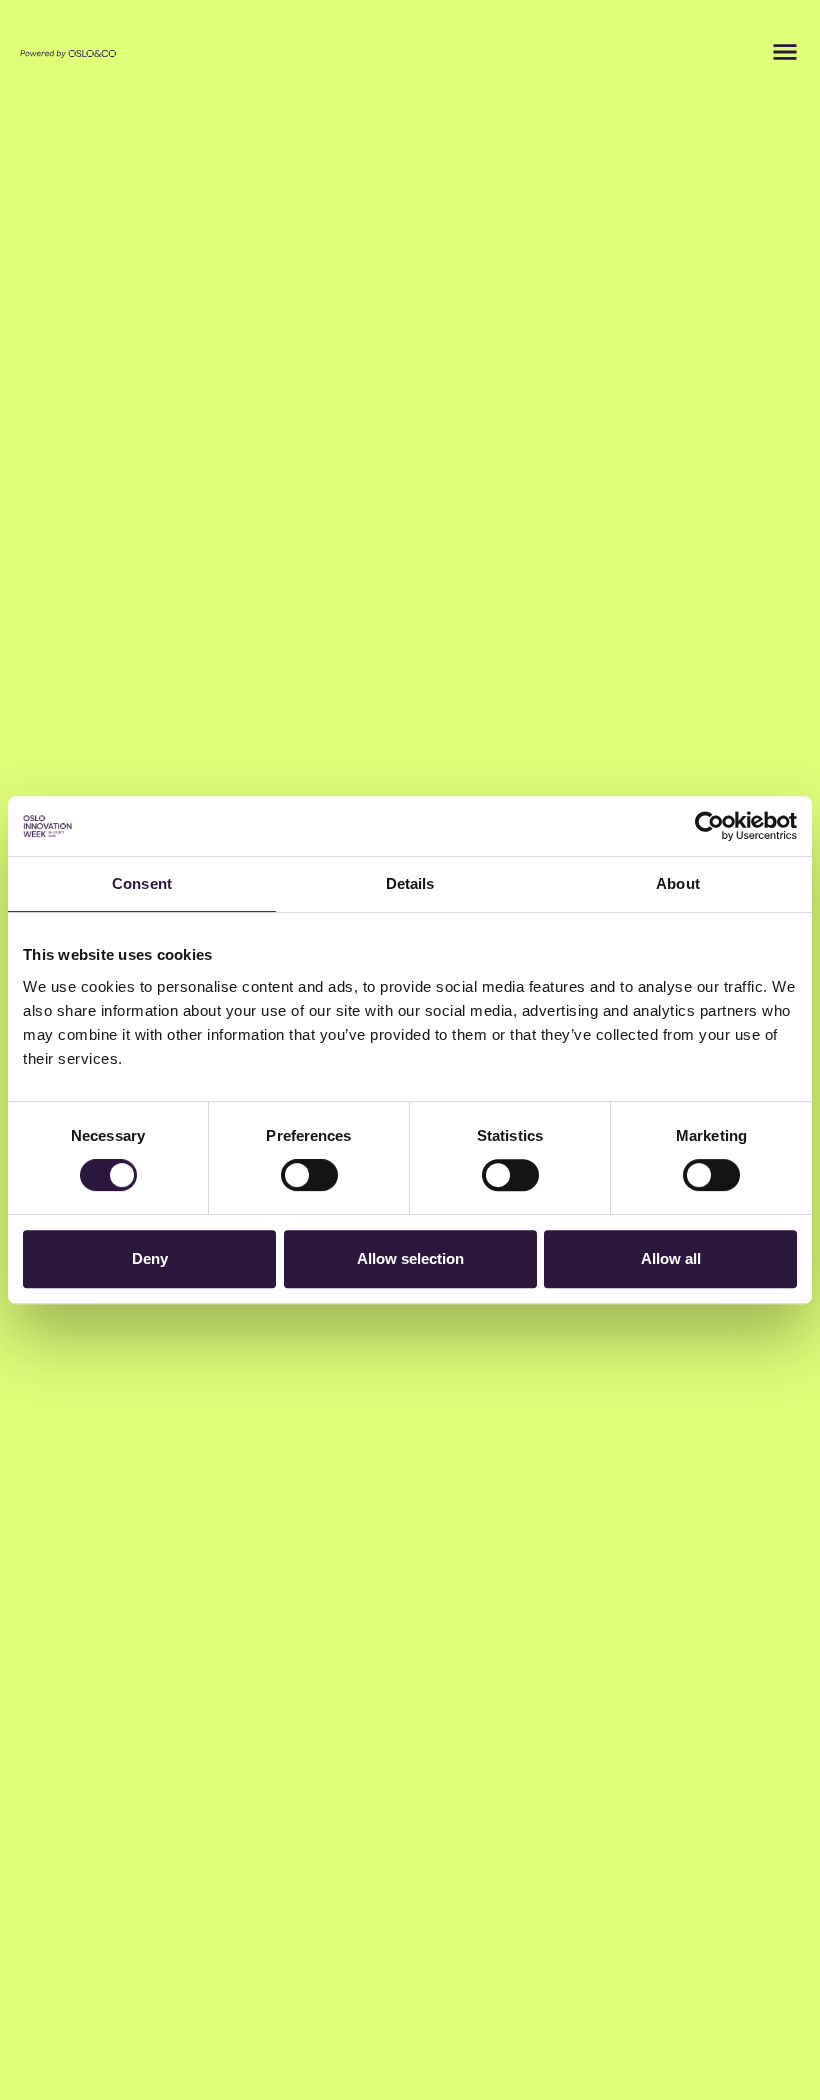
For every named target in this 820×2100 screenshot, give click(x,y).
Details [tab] (410, 883)
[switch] (309, 1175)
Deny (150, 1258)
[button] (785, 52)
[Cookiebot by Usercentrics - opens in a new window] (709, 826)
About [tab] (678, 883)
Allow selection (410, 1258)
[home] (68, 52)
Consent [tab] (142, 883)
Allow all (671, 1258)
